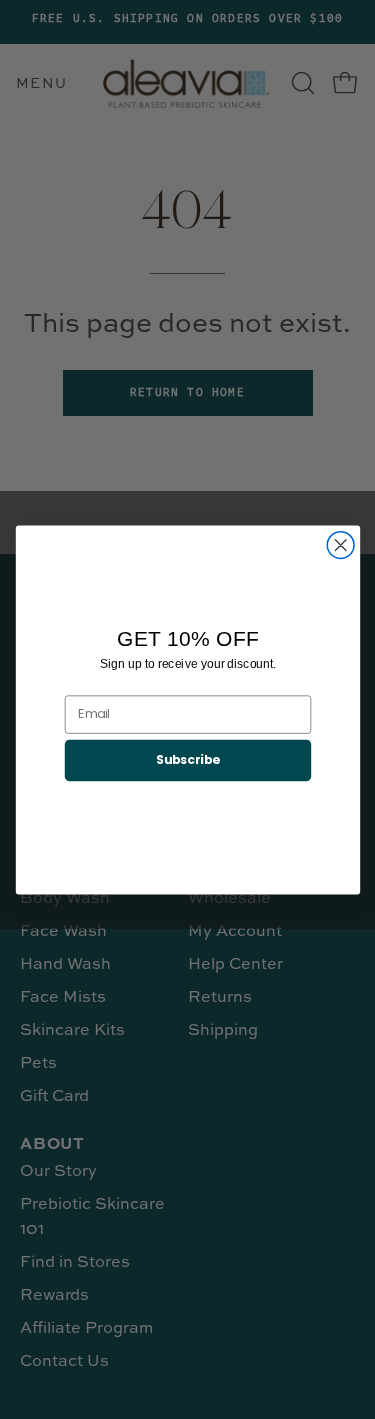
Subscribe (187, 759)
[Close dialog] (340, 544)
